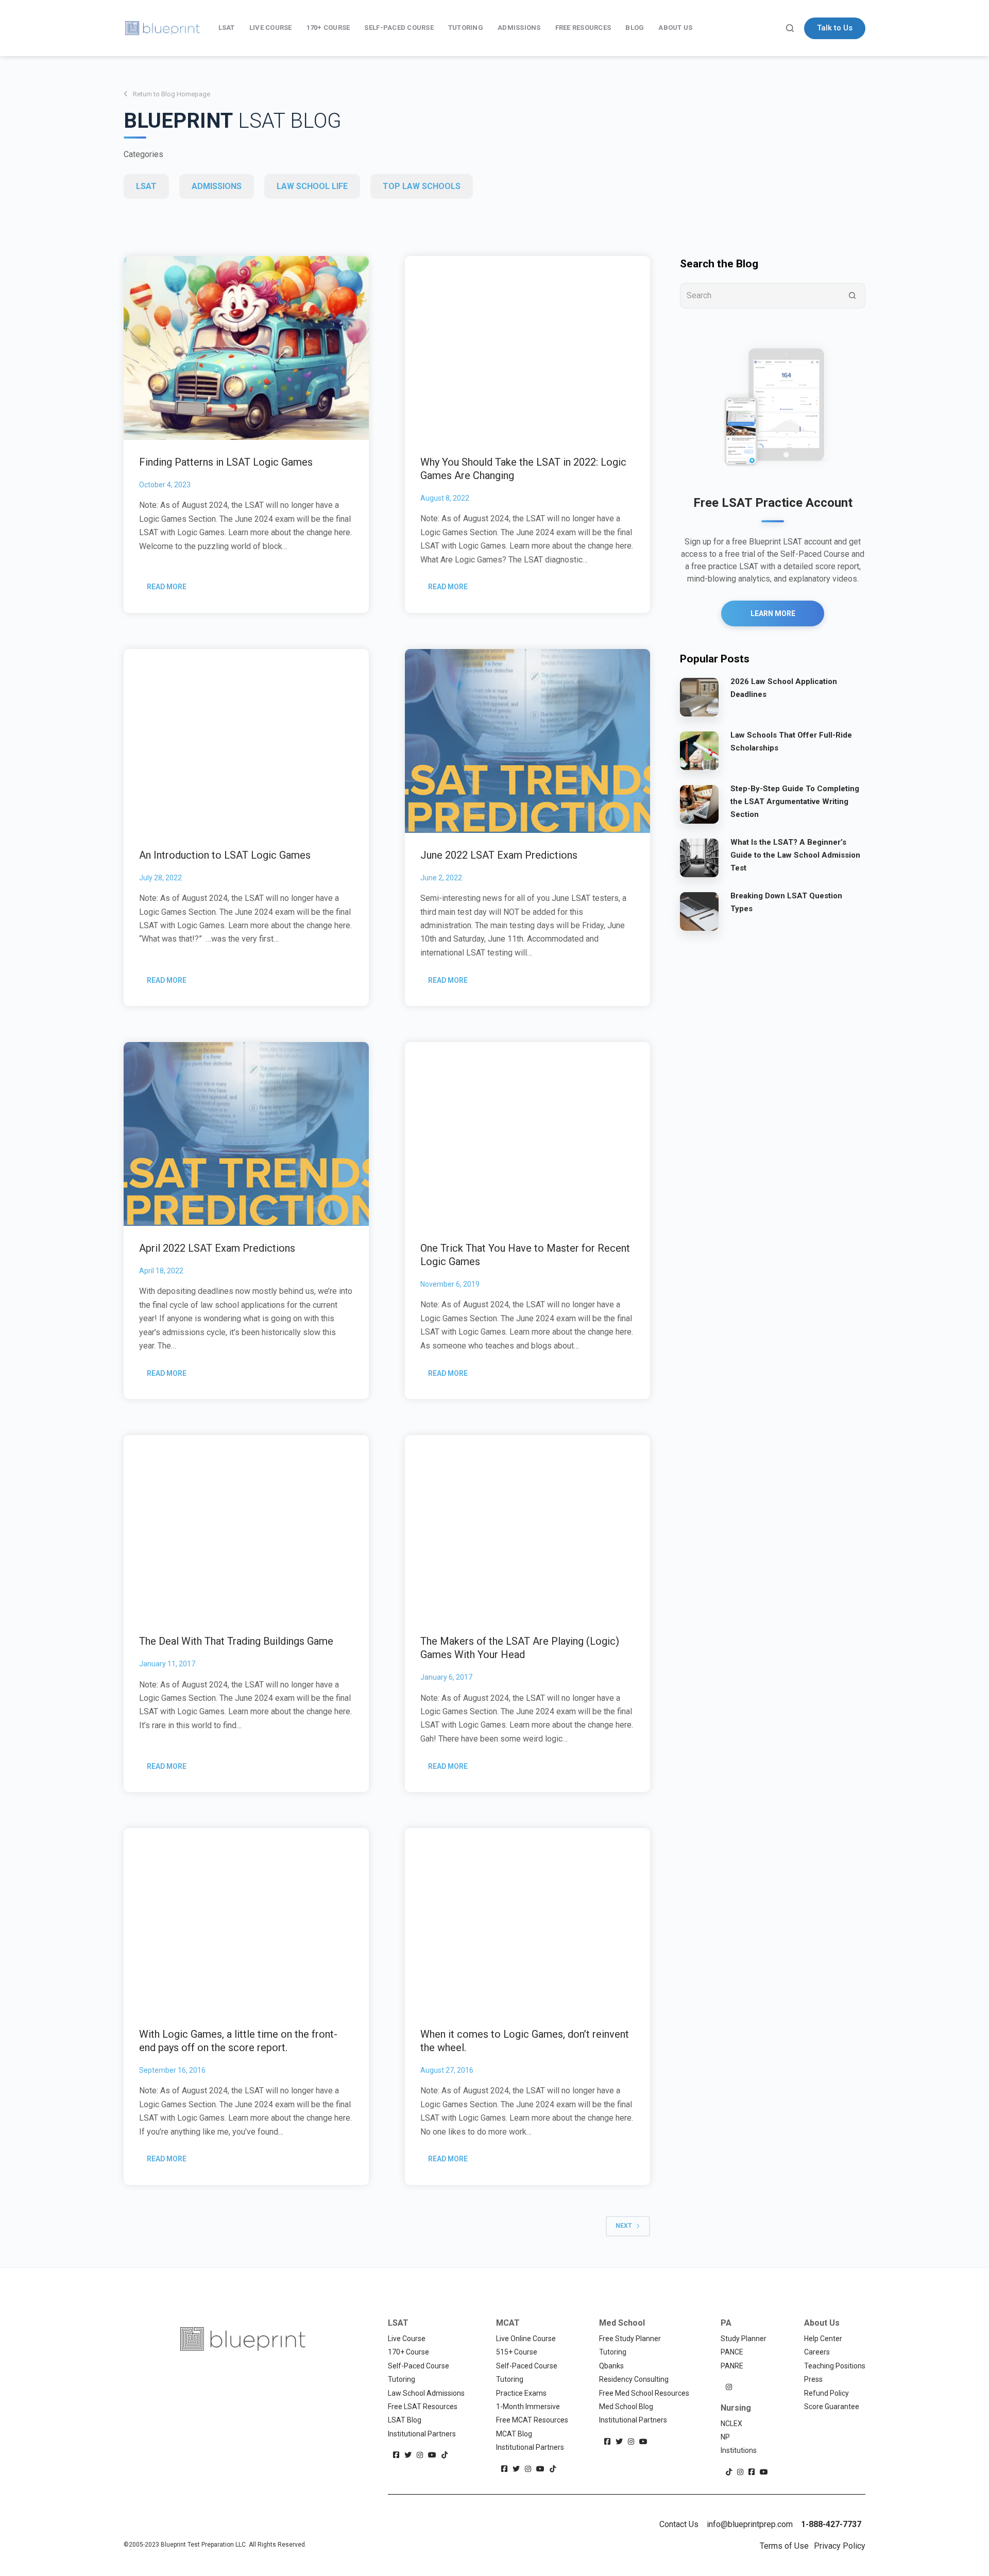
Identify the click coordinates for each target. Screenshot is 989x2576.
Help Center (823, 2339)
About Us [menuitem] (675, 28)
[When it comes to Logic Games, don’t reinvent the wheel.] (527, 1920)
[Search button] (852, 296)
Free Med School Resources (644, 2393)
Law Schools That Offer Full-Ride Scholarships (791, 741)
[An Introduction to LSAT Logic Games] (246, 741)
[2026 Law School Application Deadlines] (699, 696)
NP (725, 2437)
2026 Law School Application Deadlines (784, 688)
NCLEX (731, 2424)
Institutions (739, 2450)
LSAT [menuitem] (227, 28)
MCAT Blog (514, 2434)
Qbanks (611, 2366)
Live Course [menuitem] (271, 28)
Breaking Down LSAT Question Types (786, 902)
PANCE (732, 2352)
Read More (170, 590)
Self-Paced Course (419, 2366)
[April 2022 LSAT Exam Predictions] (246, 1134)
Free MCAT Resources (532, 2420)
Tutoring (402, 2379)
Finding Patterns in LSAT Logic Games (226, 462)
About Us (822, 2323)
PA (726, 2323)
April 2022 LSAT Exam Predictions (217, 1248)
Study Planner (744, 2339)
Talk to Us (835, 28)
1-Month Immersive (528, 2407)
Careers (817, 2352)
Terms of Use (784, 2546)
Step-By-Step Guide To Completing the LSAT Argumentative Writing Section (795, 801)
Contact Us (679, 2524)
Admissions (217, 186)
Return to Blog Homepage (172, 94)
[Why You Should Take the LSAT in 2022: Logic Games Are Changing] (527, 348)
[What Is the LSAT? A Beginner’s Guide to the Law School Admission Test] (699, 857)
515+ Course (517, 2352)
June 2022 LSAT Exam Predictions (499, 855)
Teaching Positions (835, 2366)
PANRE (732, 2366)
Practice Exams (521, 2393)
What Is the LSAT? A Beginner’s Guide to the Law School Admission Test (795, 855)
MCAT (508, 2323)
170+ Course (408, 2352)
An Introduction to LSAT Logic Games (225, 855)
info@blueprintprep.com (750, 2524)
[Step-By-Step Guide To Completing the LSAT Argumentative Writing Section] (699, 804)
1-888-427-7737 (831, 2524)
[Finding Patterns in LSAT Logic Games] (246, 348)
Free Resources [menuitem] (583, 28)
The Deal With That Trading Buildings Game (236, 1641)
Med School (622, 2323)
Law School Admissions (426, 2393)
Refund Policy (826, 2393)
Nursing (736, 2408)
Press (813, 2379)
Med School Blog (626, 2407)
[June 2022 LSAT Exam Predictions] (527, 741)
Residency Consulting (634, 2379)
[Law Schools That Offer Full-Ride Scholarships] (699, 750)
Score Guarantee (832, 2407)
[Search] (790, 28)
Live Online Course (526, 2339)
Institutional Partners (422, 2434)
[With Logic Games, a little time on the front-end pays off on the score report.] (246, 1920)
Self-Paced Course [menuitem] (399, 28)
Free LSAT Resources (423, 2407)
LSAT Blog (405, 2420)
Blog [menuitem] (635, 28)
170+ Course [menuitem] (328, 28)
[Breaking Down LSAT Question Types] (699, 911)
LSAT (146, 186)
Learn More (773, 613)
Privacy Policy (840, 2546)
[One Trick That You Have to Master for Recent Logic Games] (527, 1134)
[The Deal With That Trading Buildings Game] (246, 1527)
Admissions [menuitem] (519, 28)
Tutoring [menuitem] (466, 28)
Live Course (407, 2339)
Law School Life (312, 186)
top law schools (422, 186)
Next (624, 2226)
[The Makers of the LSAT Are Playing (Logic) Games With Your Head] (527, 1527)
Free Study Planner (630, 2339)
